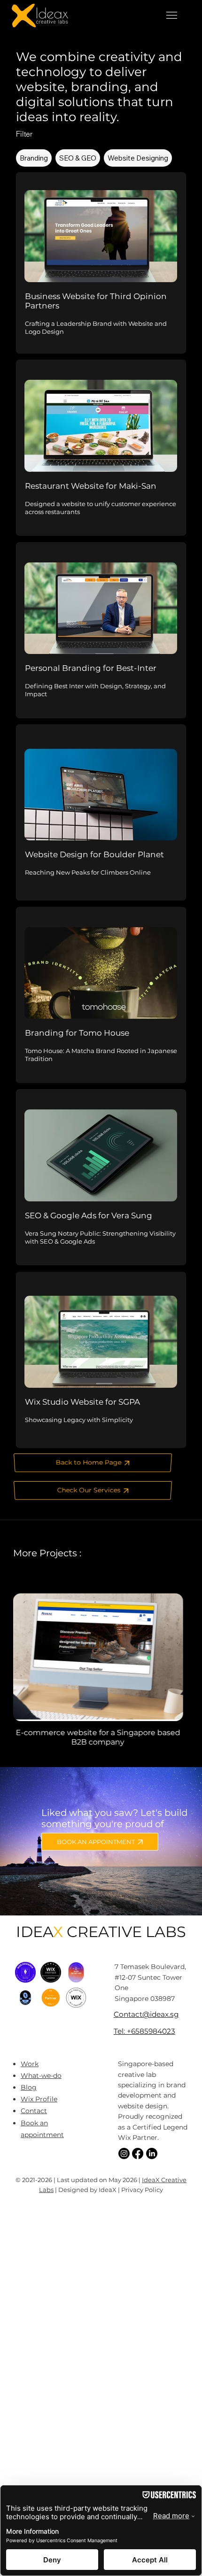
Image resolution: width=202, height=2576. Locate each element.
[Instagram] (124, 2153)
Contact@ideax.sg (146, 2014)
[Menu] (171, 15)
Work (30, 2064)
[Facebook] (138, 2153)
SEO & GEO (78, 158)
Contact (34, 2111)
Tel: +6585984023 (144, 2031)
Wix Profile (39, 2099)
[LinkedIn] (152, 2153)
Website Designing (138, 158)
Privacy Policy (142, 2190)
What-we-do (41, 2076)
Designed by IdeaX (87, 2190)
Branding (34, 158)
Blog (29, 2087)
